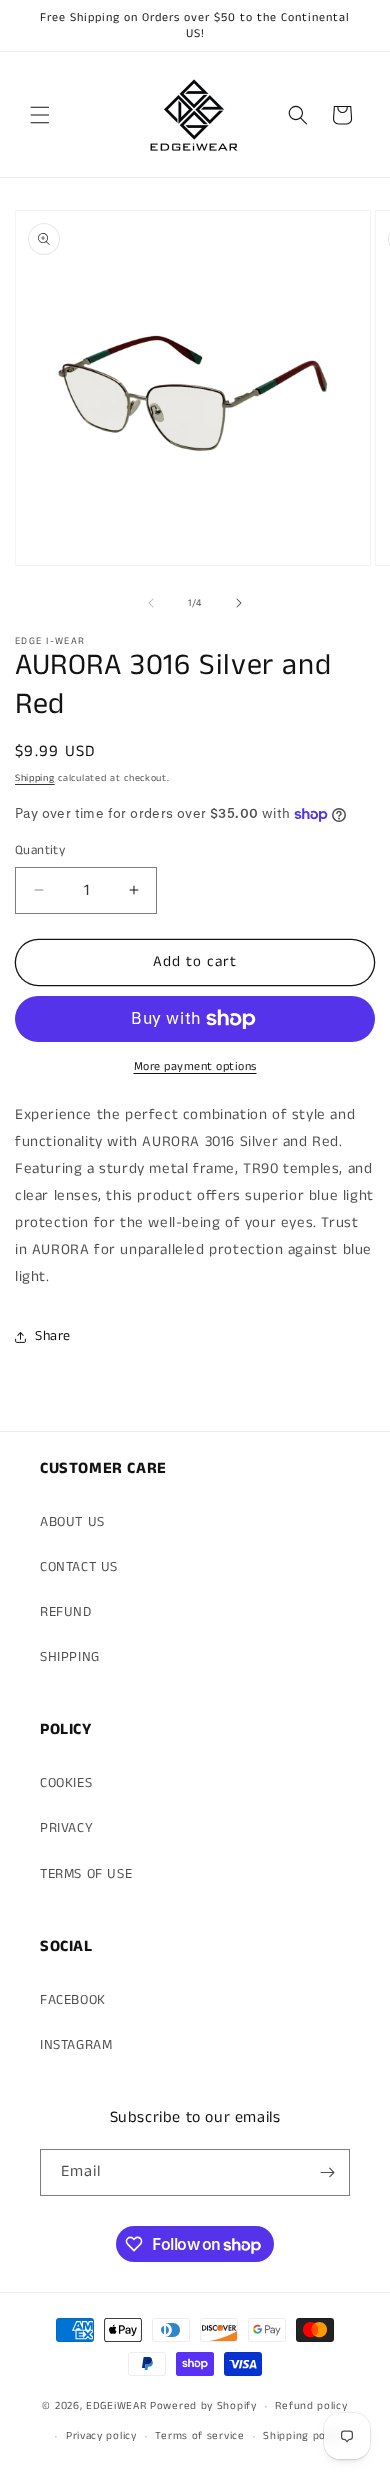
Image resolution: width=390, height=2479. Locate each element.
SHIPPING (70, 1657)
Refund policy (311, 2406)
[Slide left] (151, 603)
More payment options (195, 1066)
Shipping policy (303, 2436)
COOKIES (66, 1783)
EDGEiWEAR (116, 2406)
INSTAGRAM (76, 2045)
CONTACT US (79, 1567)
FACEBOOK (73, 2000)
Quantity (40, 850)
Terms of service (199, 2436)
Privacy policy (101, 2436)
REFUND (66, 1612)
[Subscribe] (327, 2172)
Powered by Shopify (203, 2406)
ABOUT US (72, 1522)
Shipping (35, 778)
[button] (40, 115)
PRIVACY (66, 1828)
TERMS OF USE (86, 1874)
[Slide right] (239, 603)
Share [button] (53, 1336)
